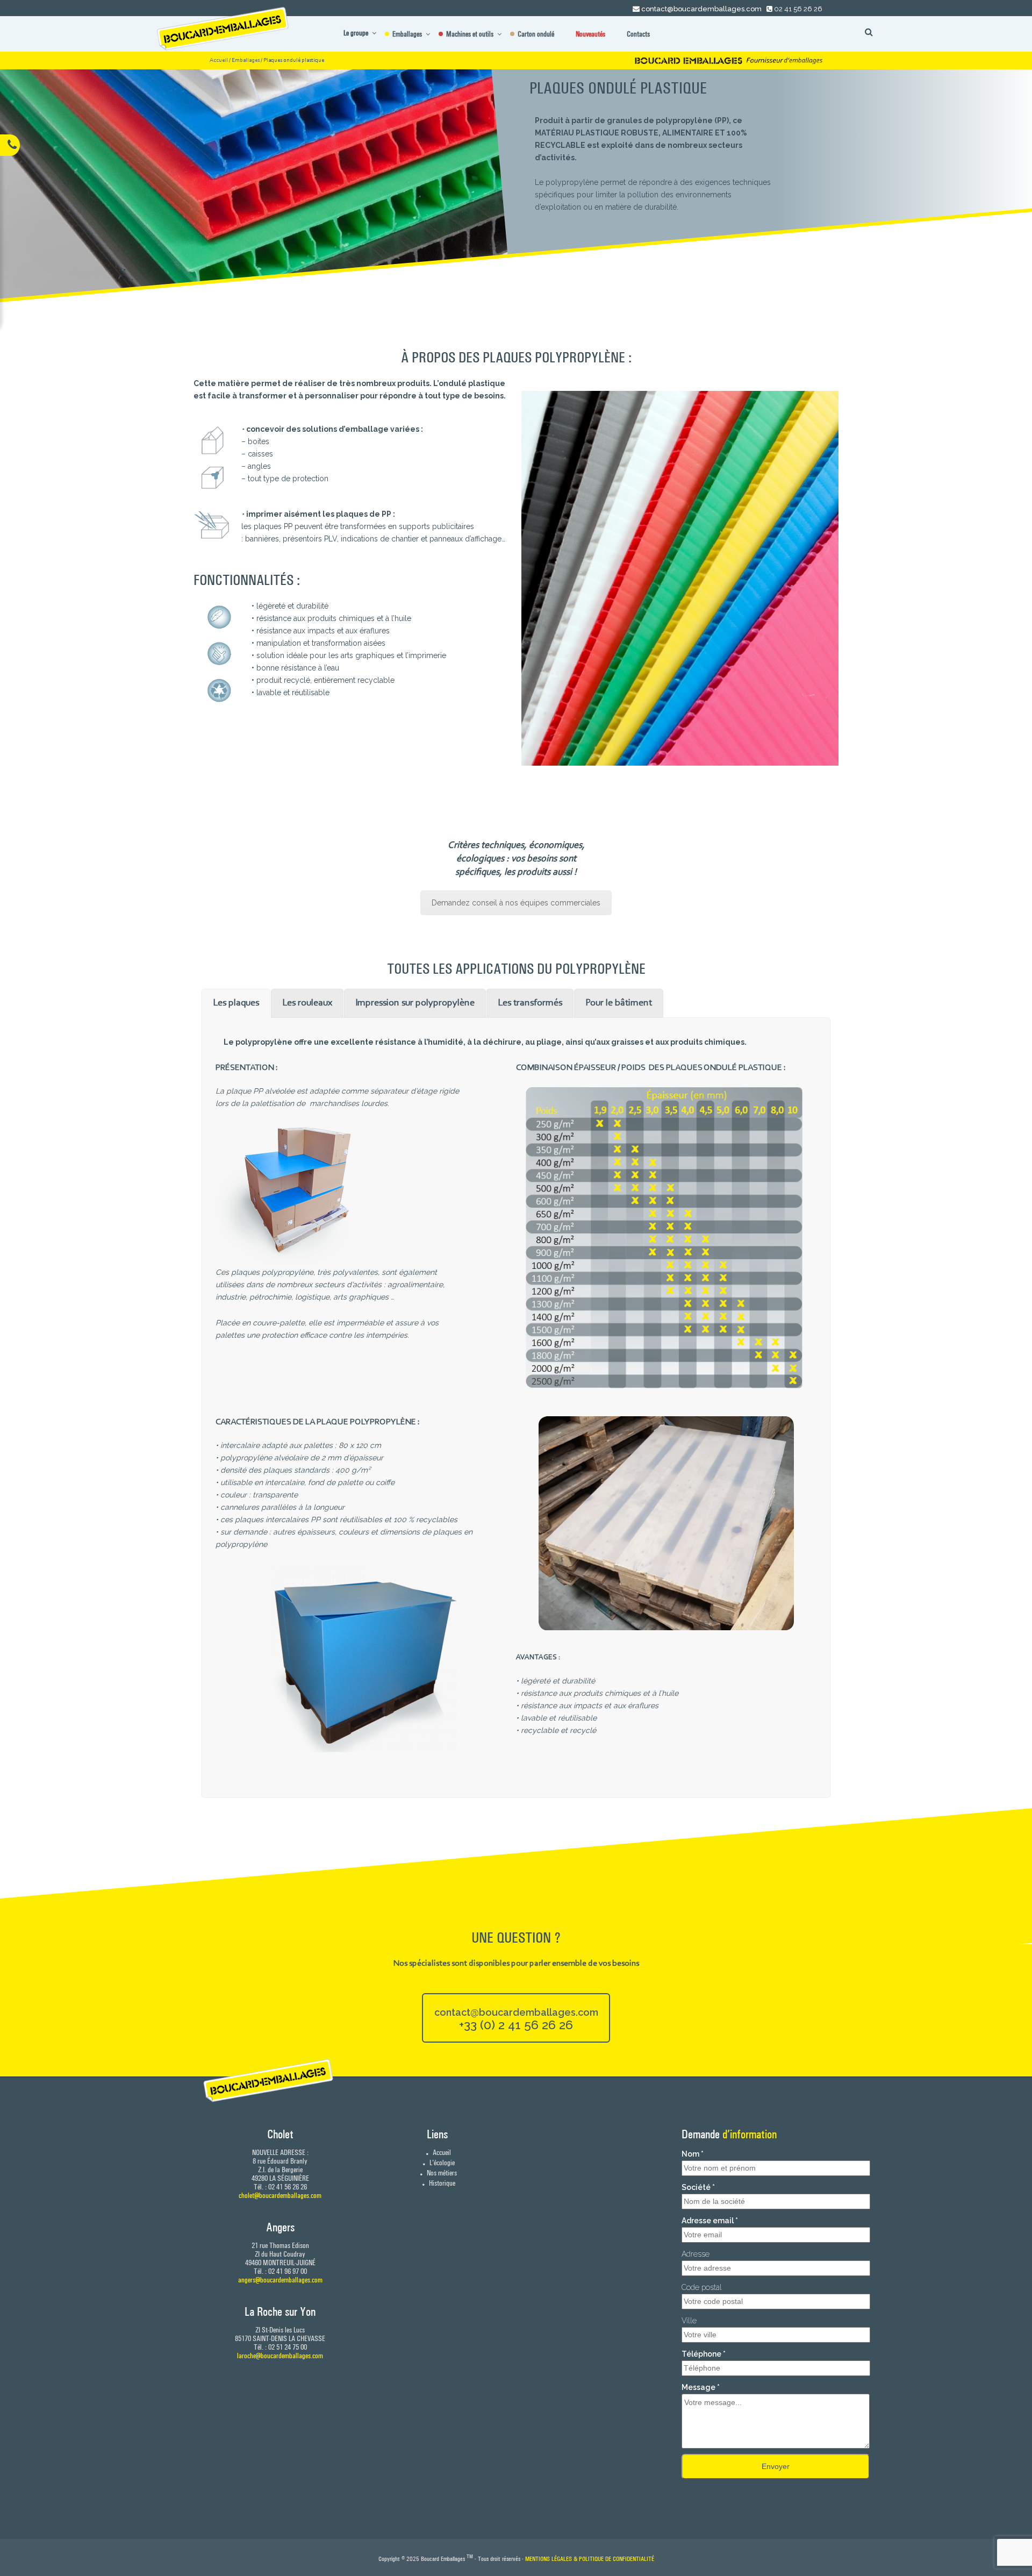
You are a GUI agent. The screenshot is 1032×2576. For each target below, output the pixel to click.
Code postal (702, 2287)
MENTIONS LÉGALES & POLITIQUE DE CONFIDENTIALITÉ (590, 2559)
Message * (701, 2387)
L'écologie (441, 2163)
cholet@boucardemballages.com (280, 2195)
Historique (441, 2183)
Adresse (696, 2254)
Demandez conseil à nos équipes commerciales (516, 903)
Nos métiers (441, 2173)
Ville (689, 2321)
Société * (698, 2187)
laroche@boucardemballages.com (280, 2356)
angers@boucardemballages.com (280, 2280)
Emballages (246, 60)
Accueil (219, 60)
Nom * (693, 2154)
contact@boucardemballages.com (701, 9)
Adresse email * (710, 2221)
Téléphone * (704, 2354)
